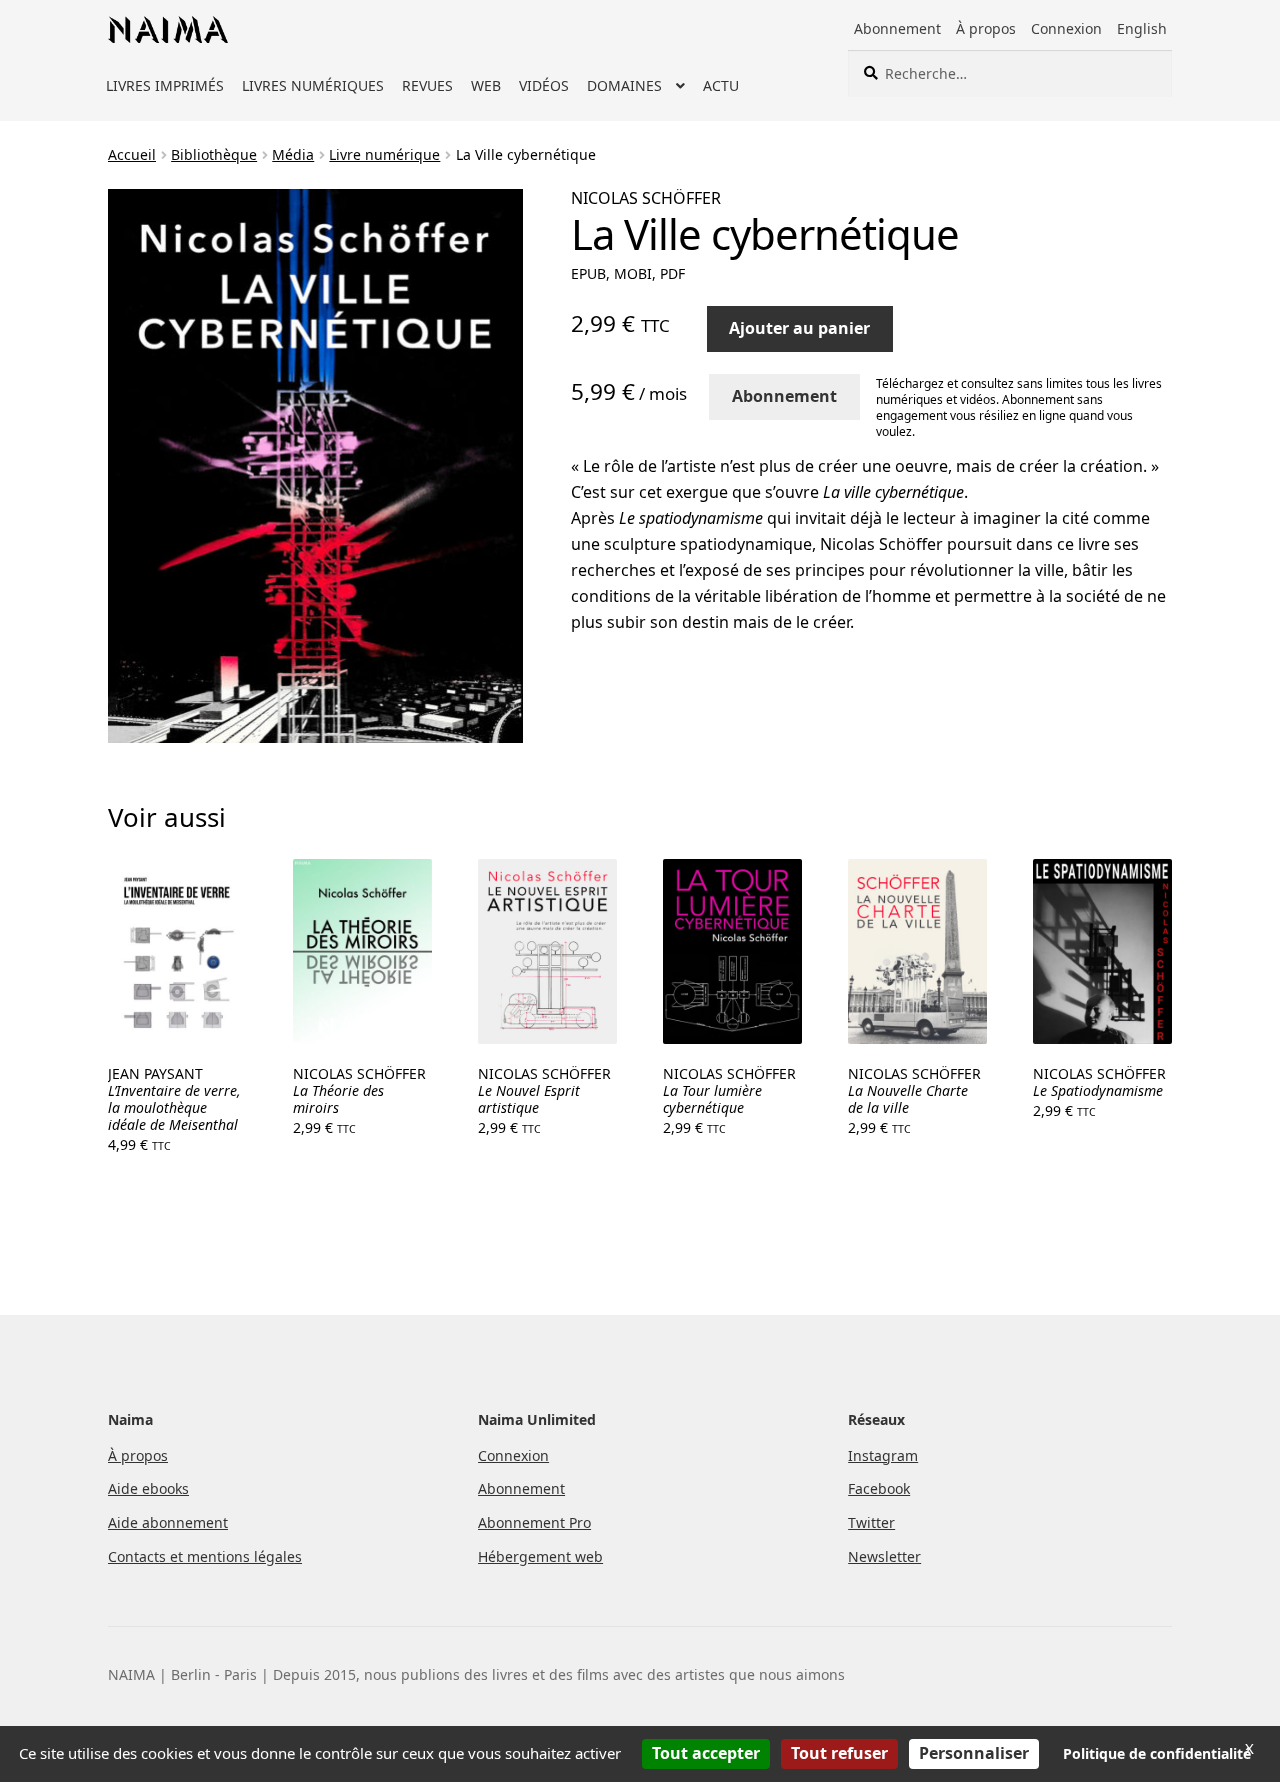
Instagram (883, 1455)
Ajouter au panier (799, 328)
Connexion (1066, 28)
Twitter (871, 1522)
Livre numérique (384, 154)
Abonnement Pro (534, 1522)
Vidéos (544, 85)
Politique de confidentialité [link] (1157, 1753)
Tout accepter (706, 1753)
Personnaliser (974, 1753)
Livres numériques (313, 85)
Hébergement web (540, 1556)
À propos (986, 28)
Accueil (132, 154)
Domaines (624, 85)
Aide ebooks (148, 1488)
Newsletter (884, 1556)
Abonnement (897, 28)
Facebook (879, 1488)
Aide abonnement (168, 1522)
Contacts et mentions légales (205, 1556)
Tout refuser (839, 1753)
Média (293, 154)
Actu (721, 85)
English (1142, 28)
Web (486, 85)
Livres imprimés (165, 85)
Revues (427, 85)
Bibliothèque (214, 154)
